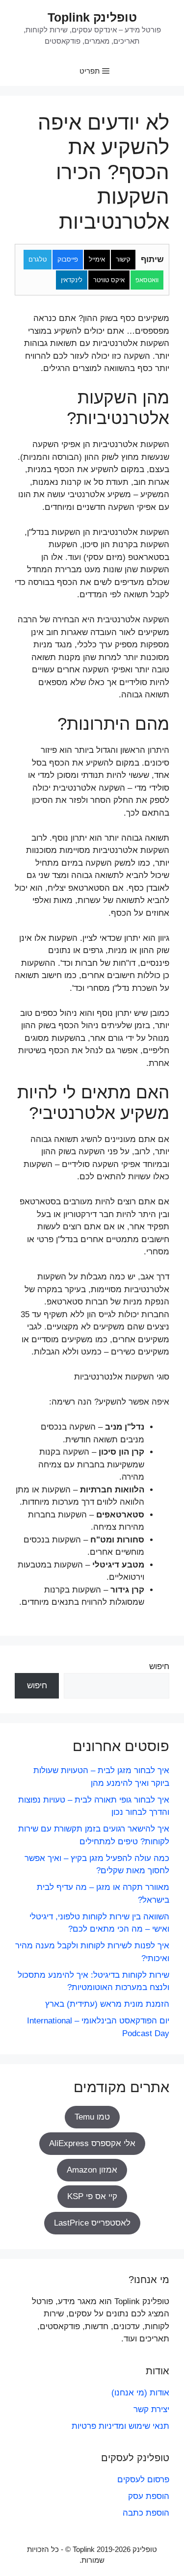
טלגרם (38, 259)
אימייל (97, 259)
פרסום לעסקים (143, 2480)
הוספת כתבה (146, 2513)
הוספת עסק (149, 2496)
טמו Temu (92, 2117)
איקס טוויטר (109, 280)
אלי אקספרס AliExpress (92, 2143)
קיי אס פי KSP (92, 2196)
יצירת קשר (151, 2409)
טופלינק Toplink (92, 17)
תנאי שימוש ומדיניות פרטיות (120, 2426)
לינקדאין (72, 280)
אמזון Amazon (92, 2170)
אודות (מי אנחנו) (140, 2393)
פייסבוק (68, 259)
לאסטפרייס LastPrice (92, 2223)
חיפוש (159, 1666)
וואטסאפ (147, 280)
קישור (123, 259)
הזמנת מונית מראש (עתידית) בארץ (107, 2004)
